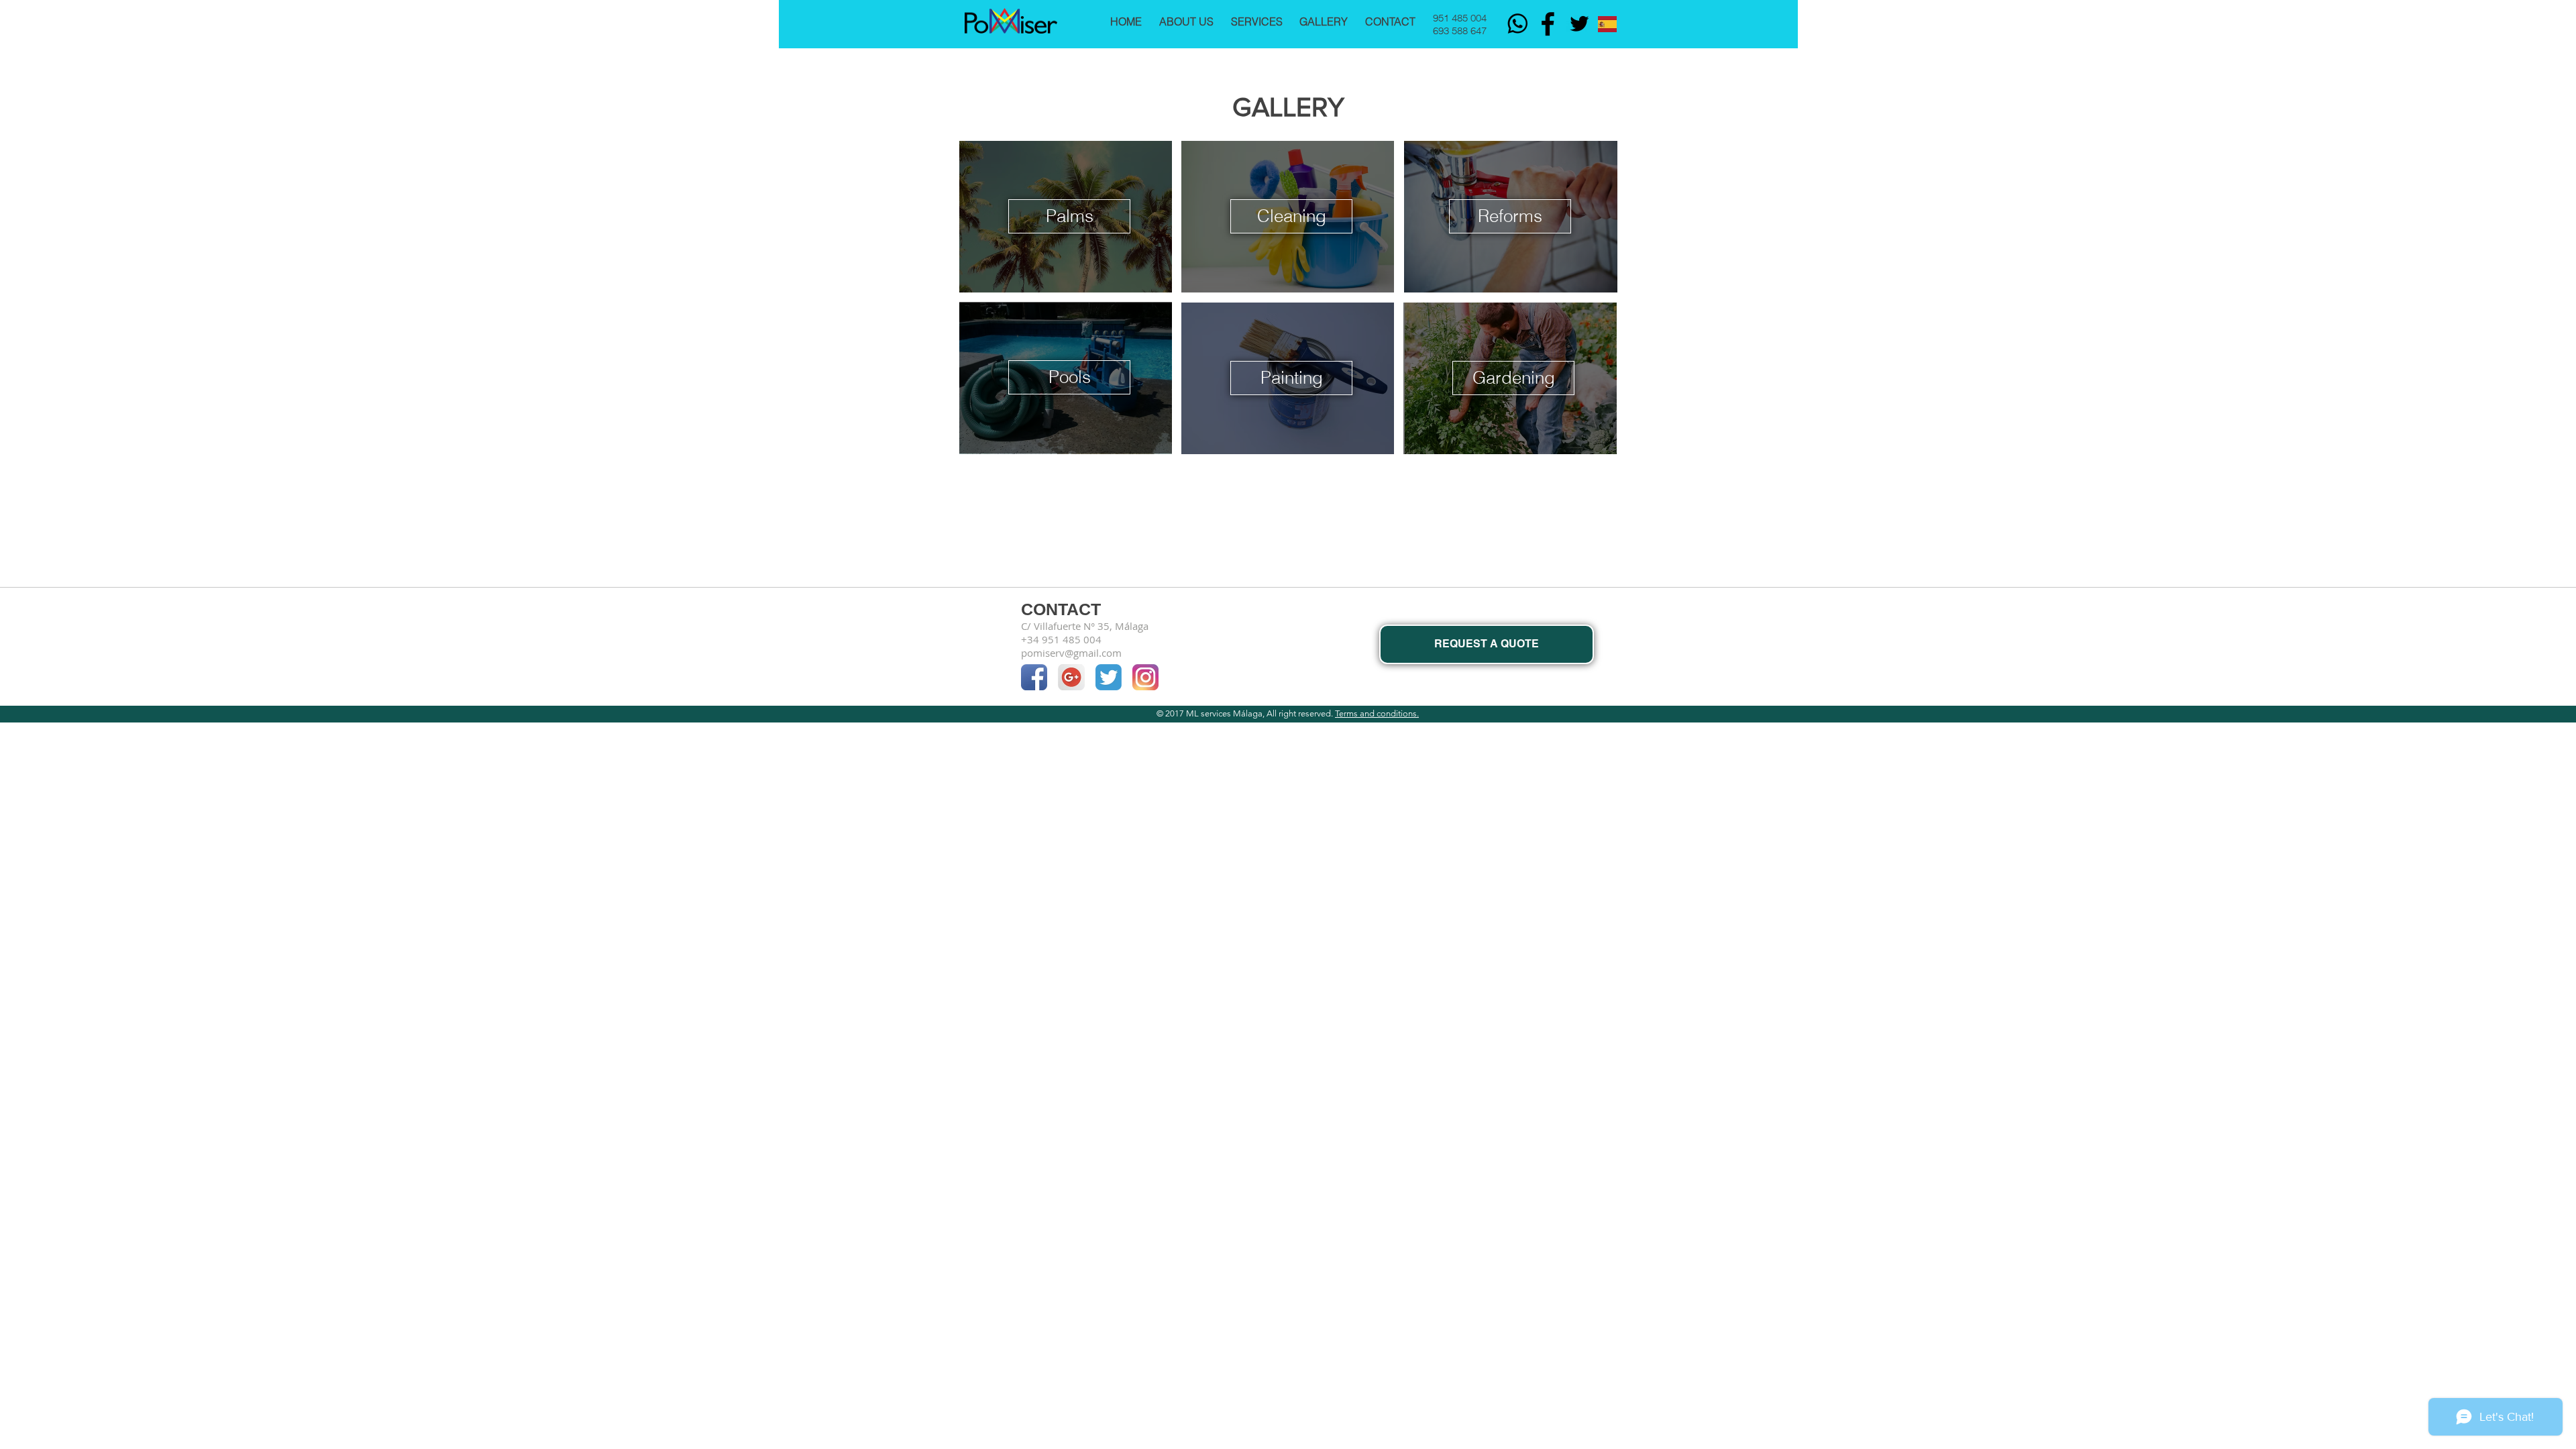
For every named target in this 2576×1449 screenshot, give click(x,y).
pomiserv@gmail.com (1071, 653)
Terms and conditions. (1377, 713)
